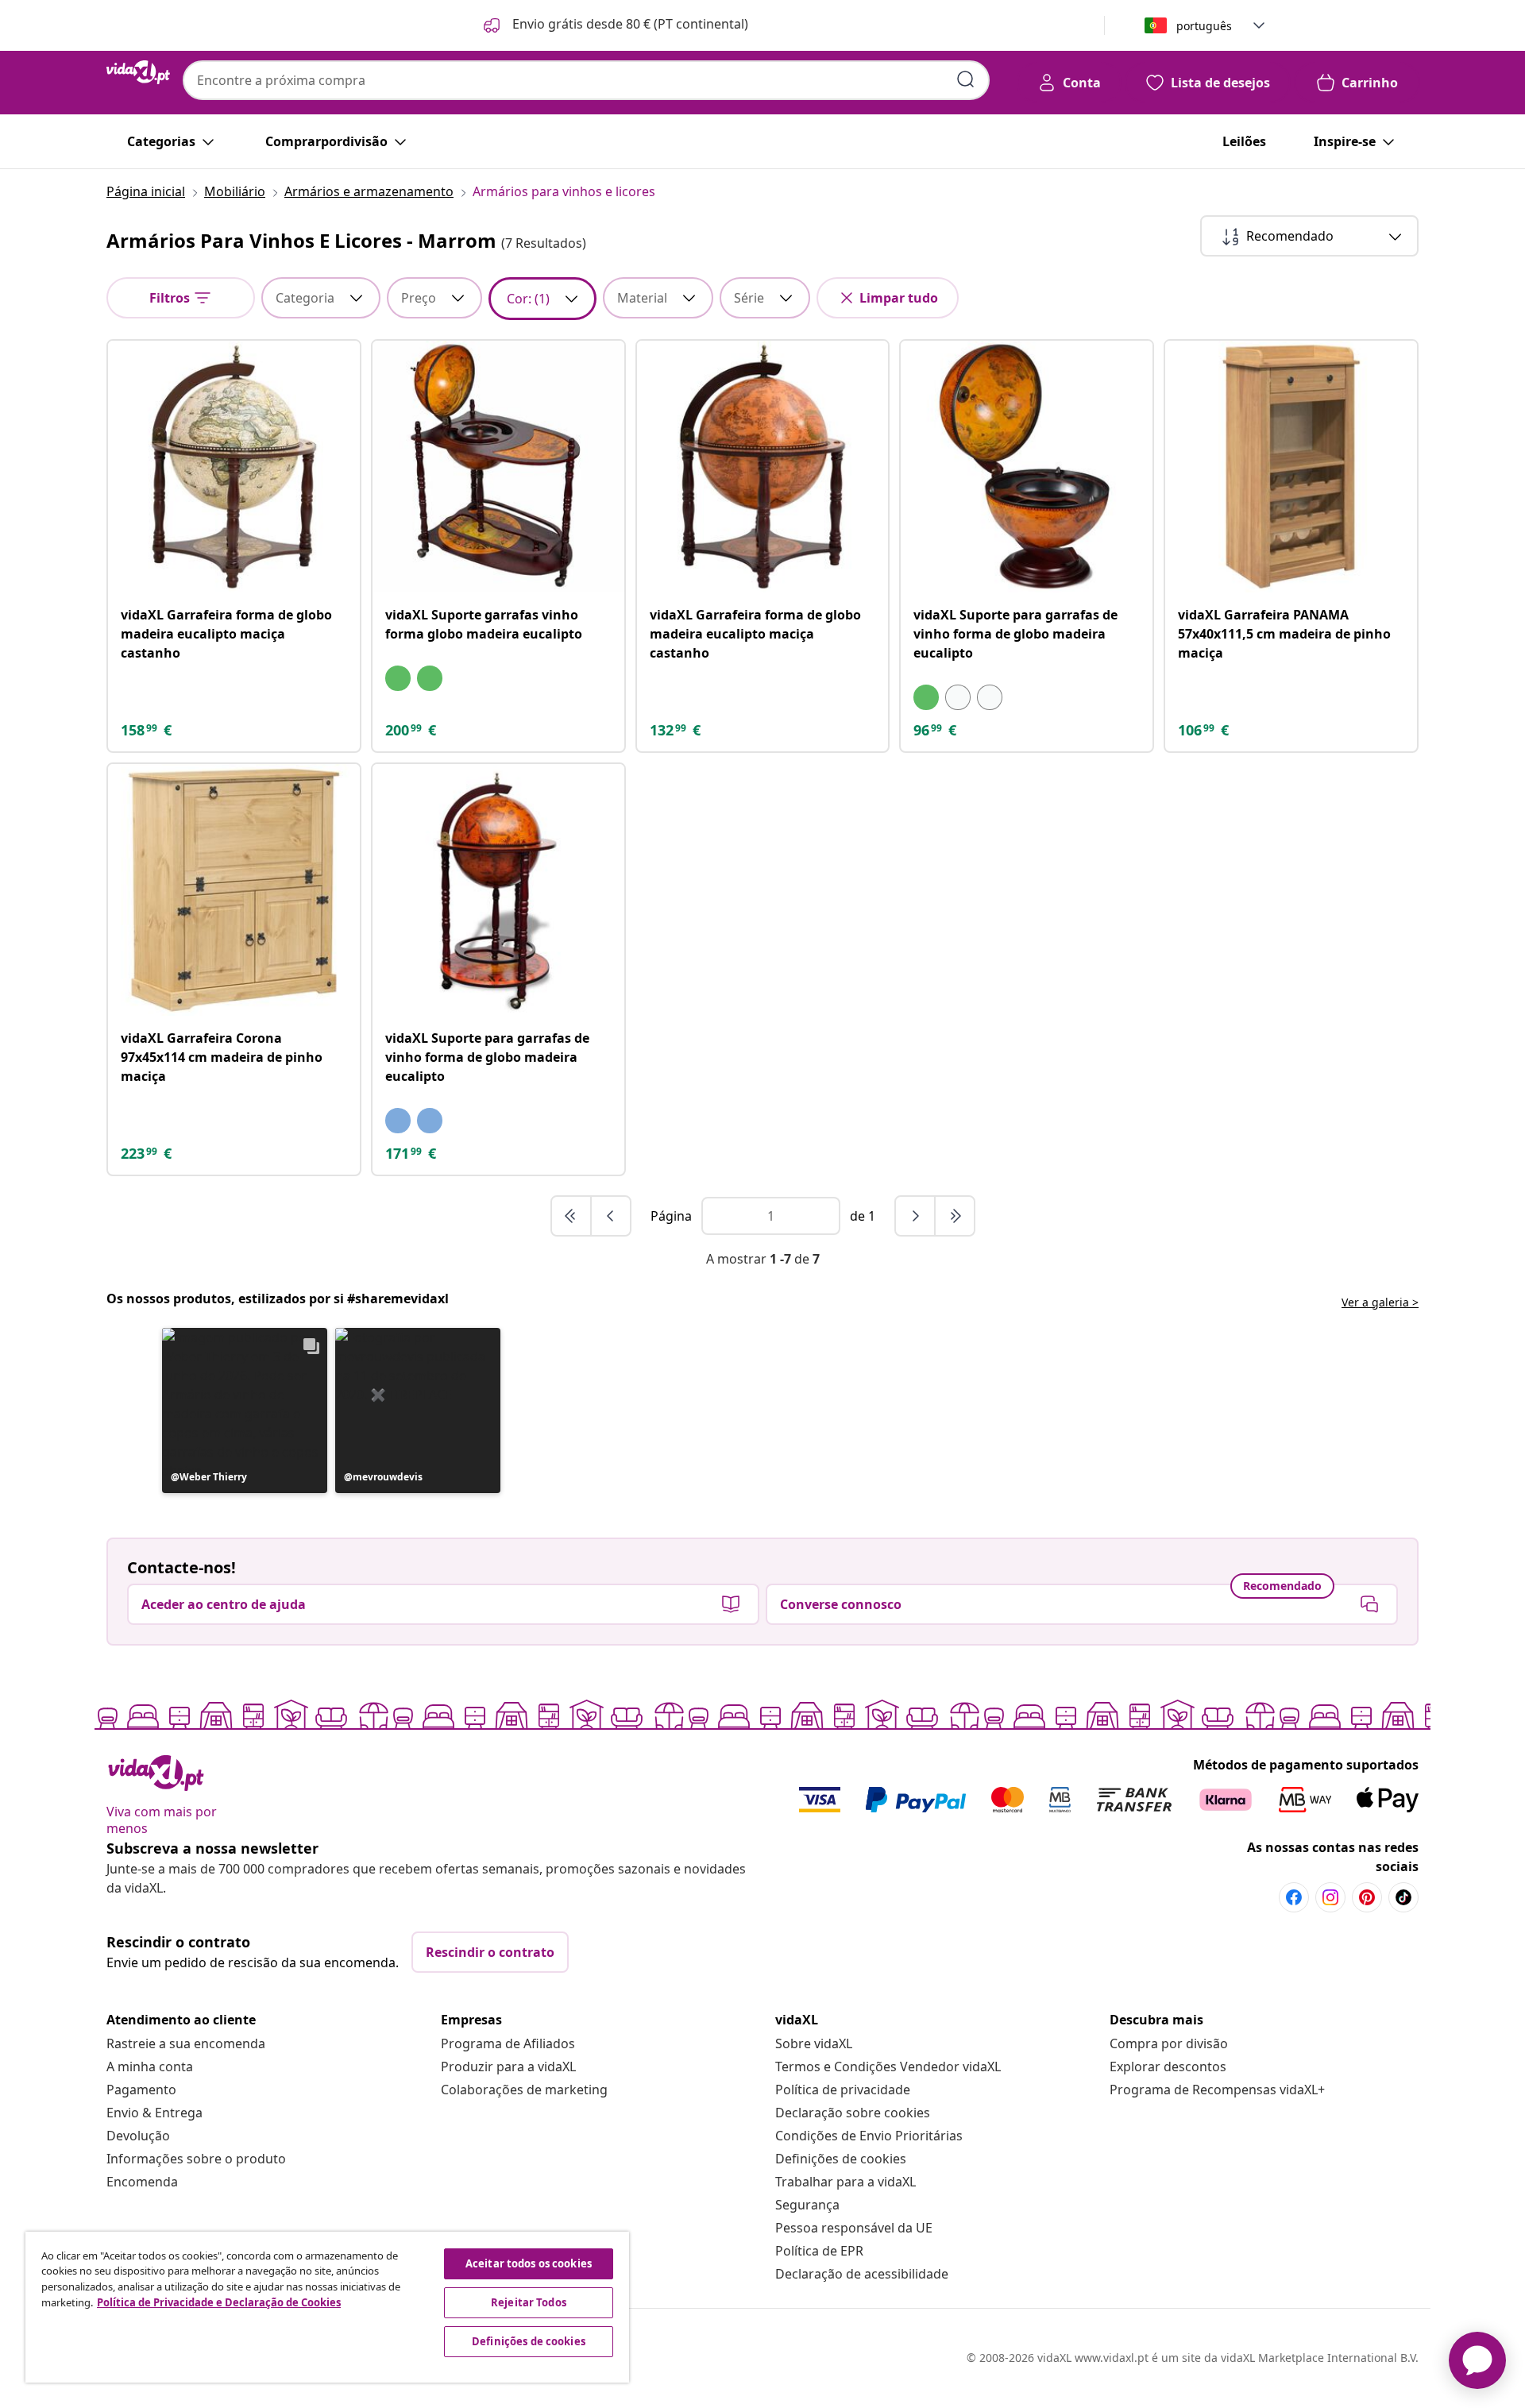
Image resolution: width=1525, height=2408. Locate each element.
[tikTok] (1403, 1897)
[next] (916, 1216)
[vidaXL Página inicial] (138, 72)
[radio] (398, 678)
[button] (614, 25)
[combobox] (586, 80)
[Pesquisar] (966, 79)
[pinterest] (1367, 1897)
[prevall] (572, 1216)
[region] (327, 2307)
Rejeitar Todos (529, 2302)
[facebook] (1294, 1897)
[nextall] (955, 1216)
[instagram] (1330, 1897)
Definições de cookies (841, 2159)
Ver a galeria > (1380, 1302)
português (1204, 26)
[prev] (611, 1216)
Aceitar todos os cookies (529, 2263)
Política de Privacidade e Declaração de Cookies (219, 2302)
